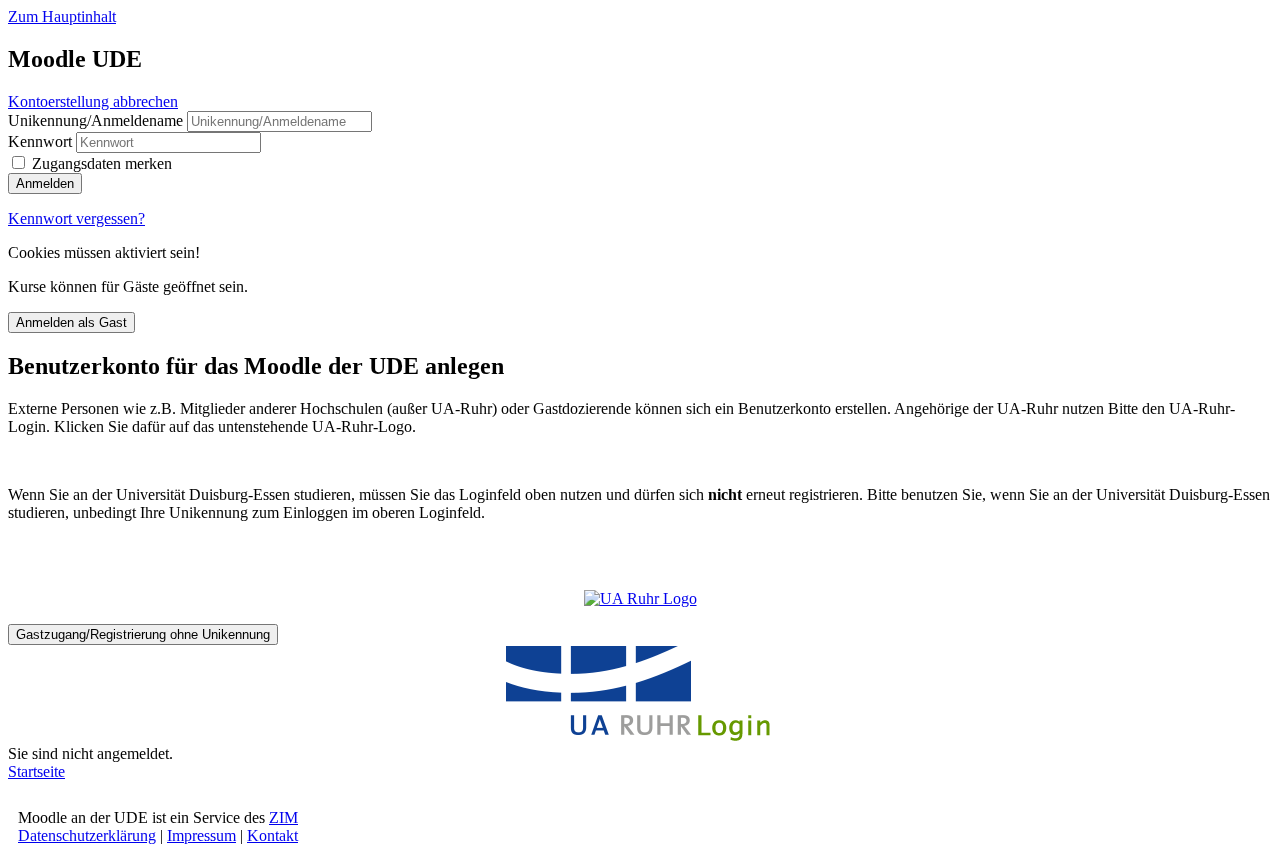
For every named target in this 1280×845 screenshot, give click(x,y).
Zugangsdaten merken (102, 163)
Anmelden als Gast (71, 322)
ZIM (283, 817)
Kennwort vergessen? (76, 218)
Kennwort (40, 141)
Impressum (201, 835)
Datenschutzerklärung (87, 835)
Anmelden (45, 183)
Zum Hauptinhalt (62, 16)
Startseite (36, 771)
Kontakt (272, 835)
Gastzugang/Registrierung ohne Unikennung (143, 634)
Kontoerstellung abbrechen (93, 101)
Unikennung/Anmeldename (97, 120)
